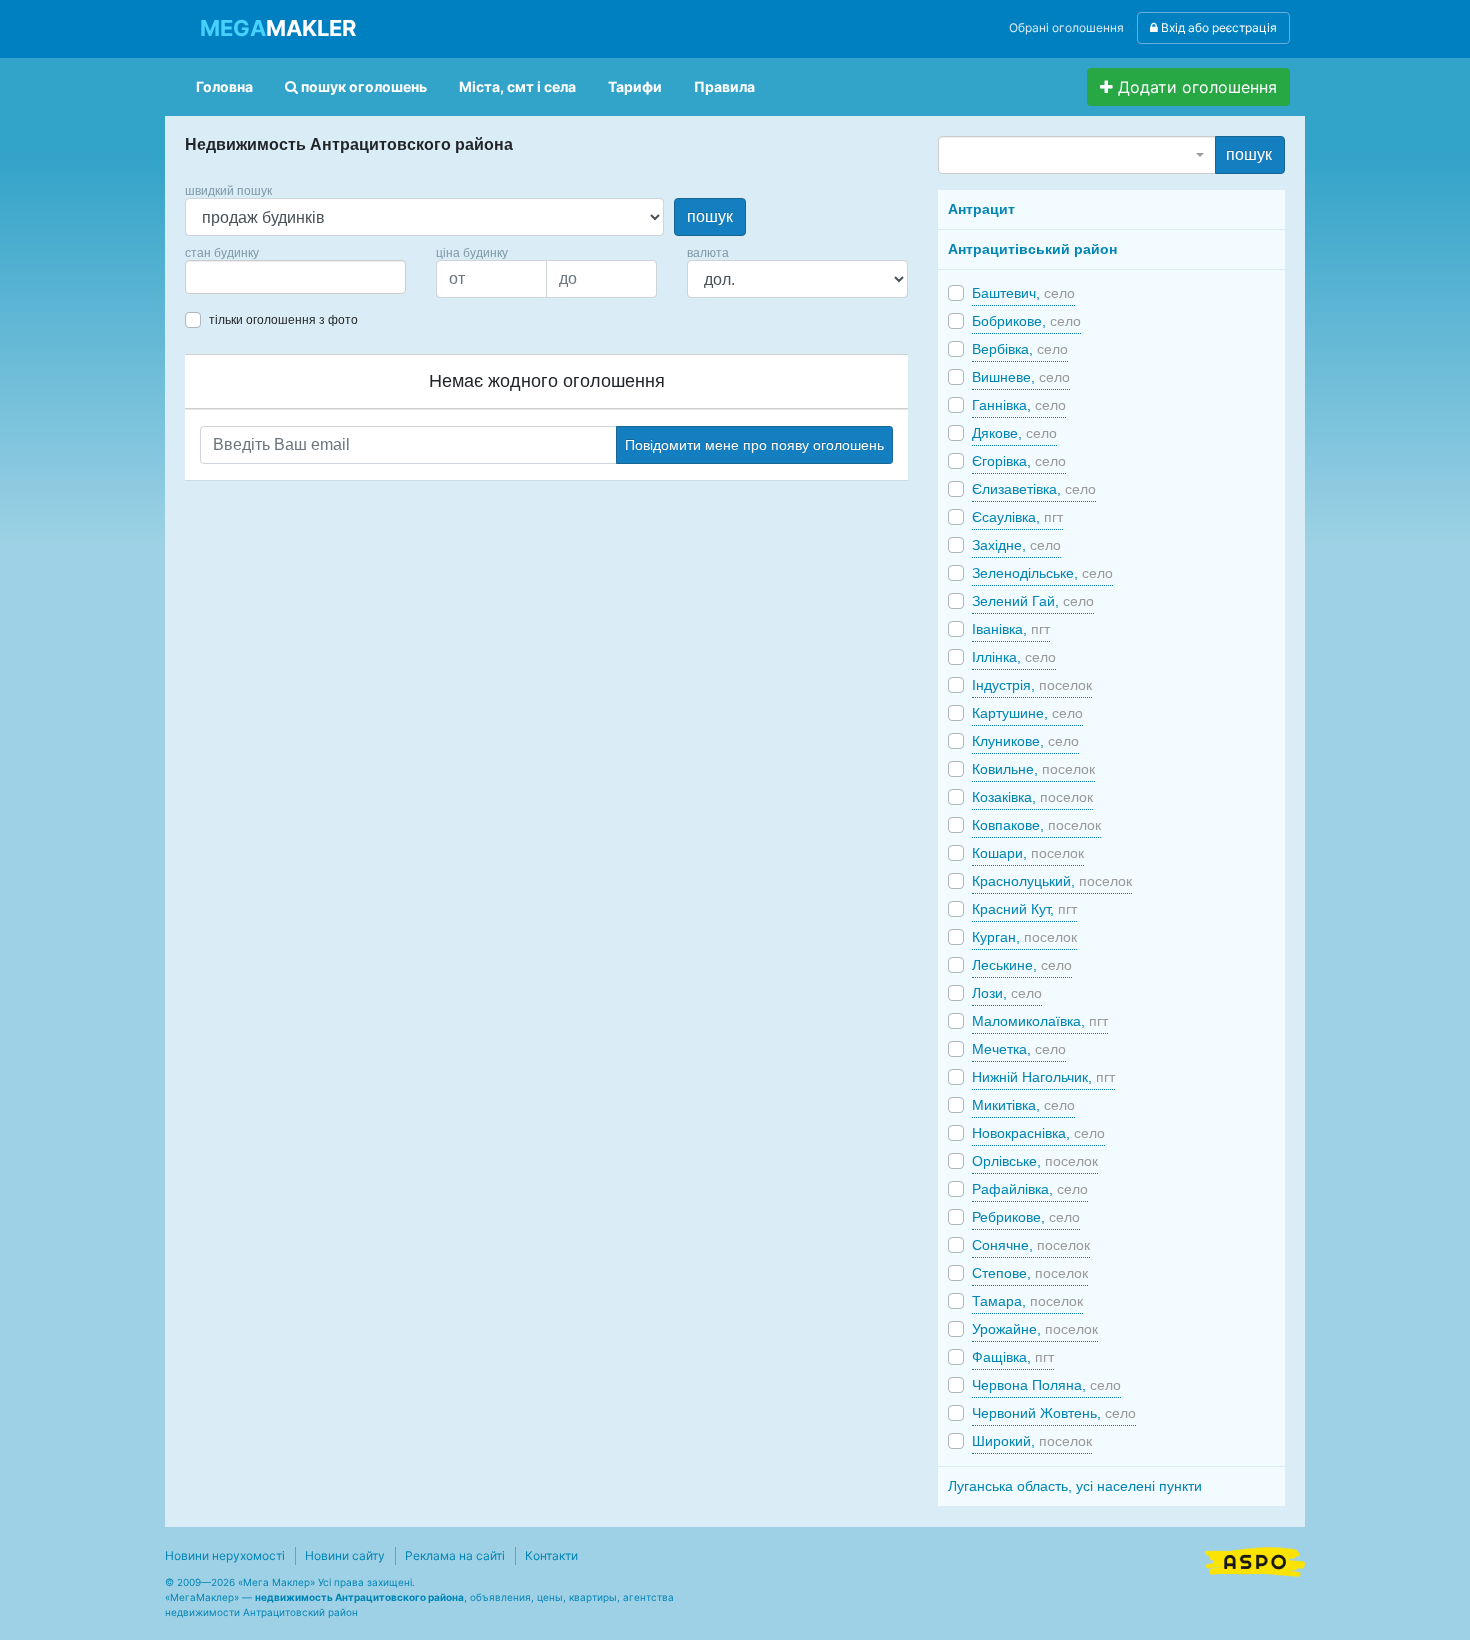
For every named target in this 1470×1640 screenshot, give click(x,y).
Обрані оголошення (1066, 27)
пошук (710, 216)
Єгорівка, (1019, 461)
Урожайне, (1035, 1329)
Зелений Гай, (1033, 601)
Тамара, (1027, 1301)
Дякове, (1014, 433)
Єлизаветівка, (1034, 489)
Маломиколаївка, (1040, 1021)
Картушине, (1027, 713)
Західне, (1016, 545)
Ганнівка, (1019, 405)
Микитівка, (1023, 1105)
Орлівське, (1035, 1161)
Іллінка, (1014, 657)
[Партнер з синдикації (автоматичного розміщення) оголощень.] (1255, 1560)
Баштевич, (1023, 293)
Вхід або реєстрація (1217, 27)
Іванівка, (1011, 629)
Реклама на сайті (455, 1555)
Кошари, (1028, 853)
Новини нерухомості (225, 1555)
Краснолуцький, (1052, 881)
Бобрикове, (1026, 321)
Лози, (1007, 993)
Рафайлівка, (1030, 1189)
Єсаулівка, (1017, 517)
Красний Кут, (1024, 909)
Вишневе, (1021, 377)
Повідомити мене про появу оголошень (754, 445)
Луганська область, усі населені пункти (1075, 1486)
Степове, (1030, 1273)
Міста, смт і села (517, 86)
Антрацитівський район (1032, 249)
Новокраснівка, (1038, 1133)
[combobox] (295, 277)
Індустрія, (1032, 685)
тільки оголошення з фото (283, 320)
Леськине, (1022, 965)
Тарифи (635, 86)
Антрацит (981, 209)
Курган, (1024, 937)
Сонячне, (1031, 1245)
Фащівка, (1013, 1357)
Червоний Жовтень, (1054, 1413)
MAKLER (278, 28)
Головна (224, 86)
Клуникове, (1025, 741)
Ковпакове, (1036, 825)
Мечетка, (1019, 1049)
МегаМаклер (202, 1597)
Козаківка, (1032, 797)
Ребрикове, (1026, 1217)
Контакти (551, 1555)
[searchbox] (221, 277)
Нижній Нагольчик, (1043, 1077)
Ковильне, (1033, 769)
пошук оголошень (362, 86)
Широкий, (1032, 1441)
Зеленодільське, (1042, 573)
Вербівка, (1020, 349)
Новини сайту (345, 1555)
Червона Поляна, (1046, 1385)
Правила (724, 86)
